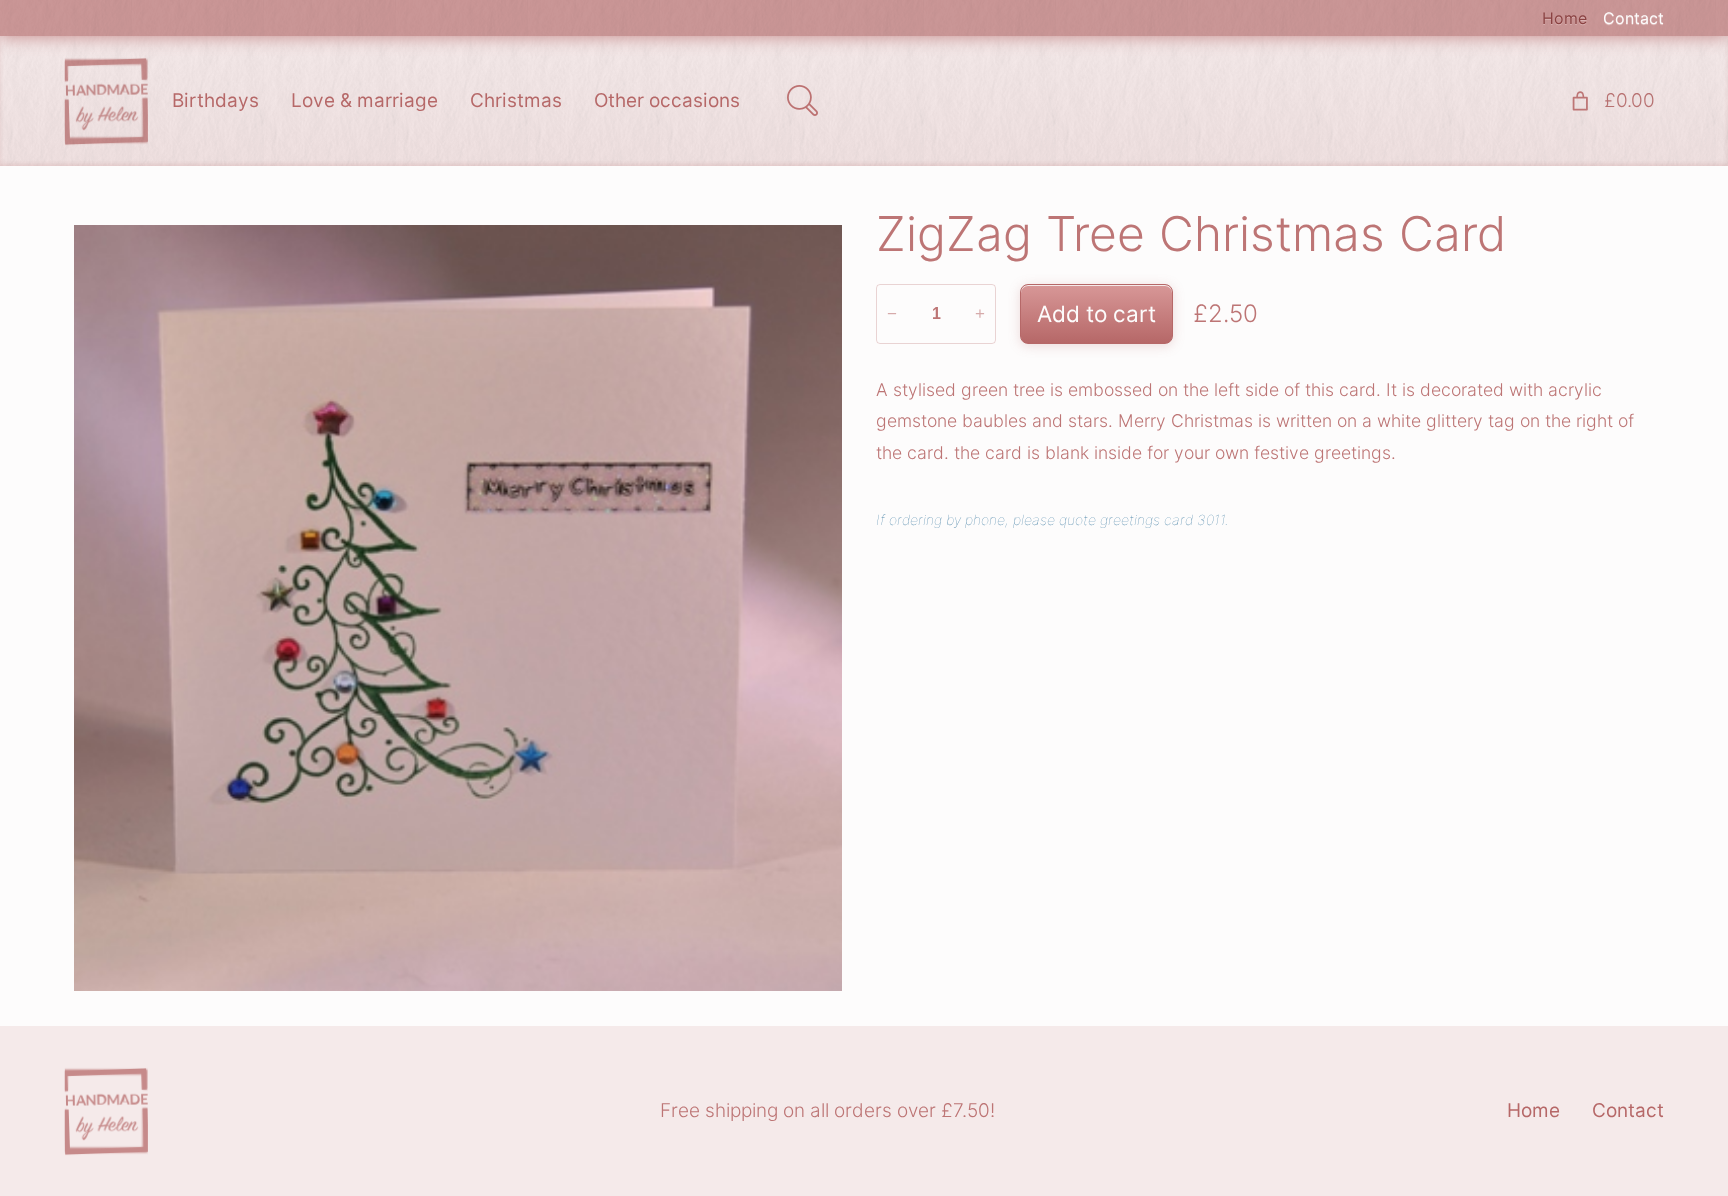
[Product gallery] (458, 608)
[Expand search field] (802, 101)
